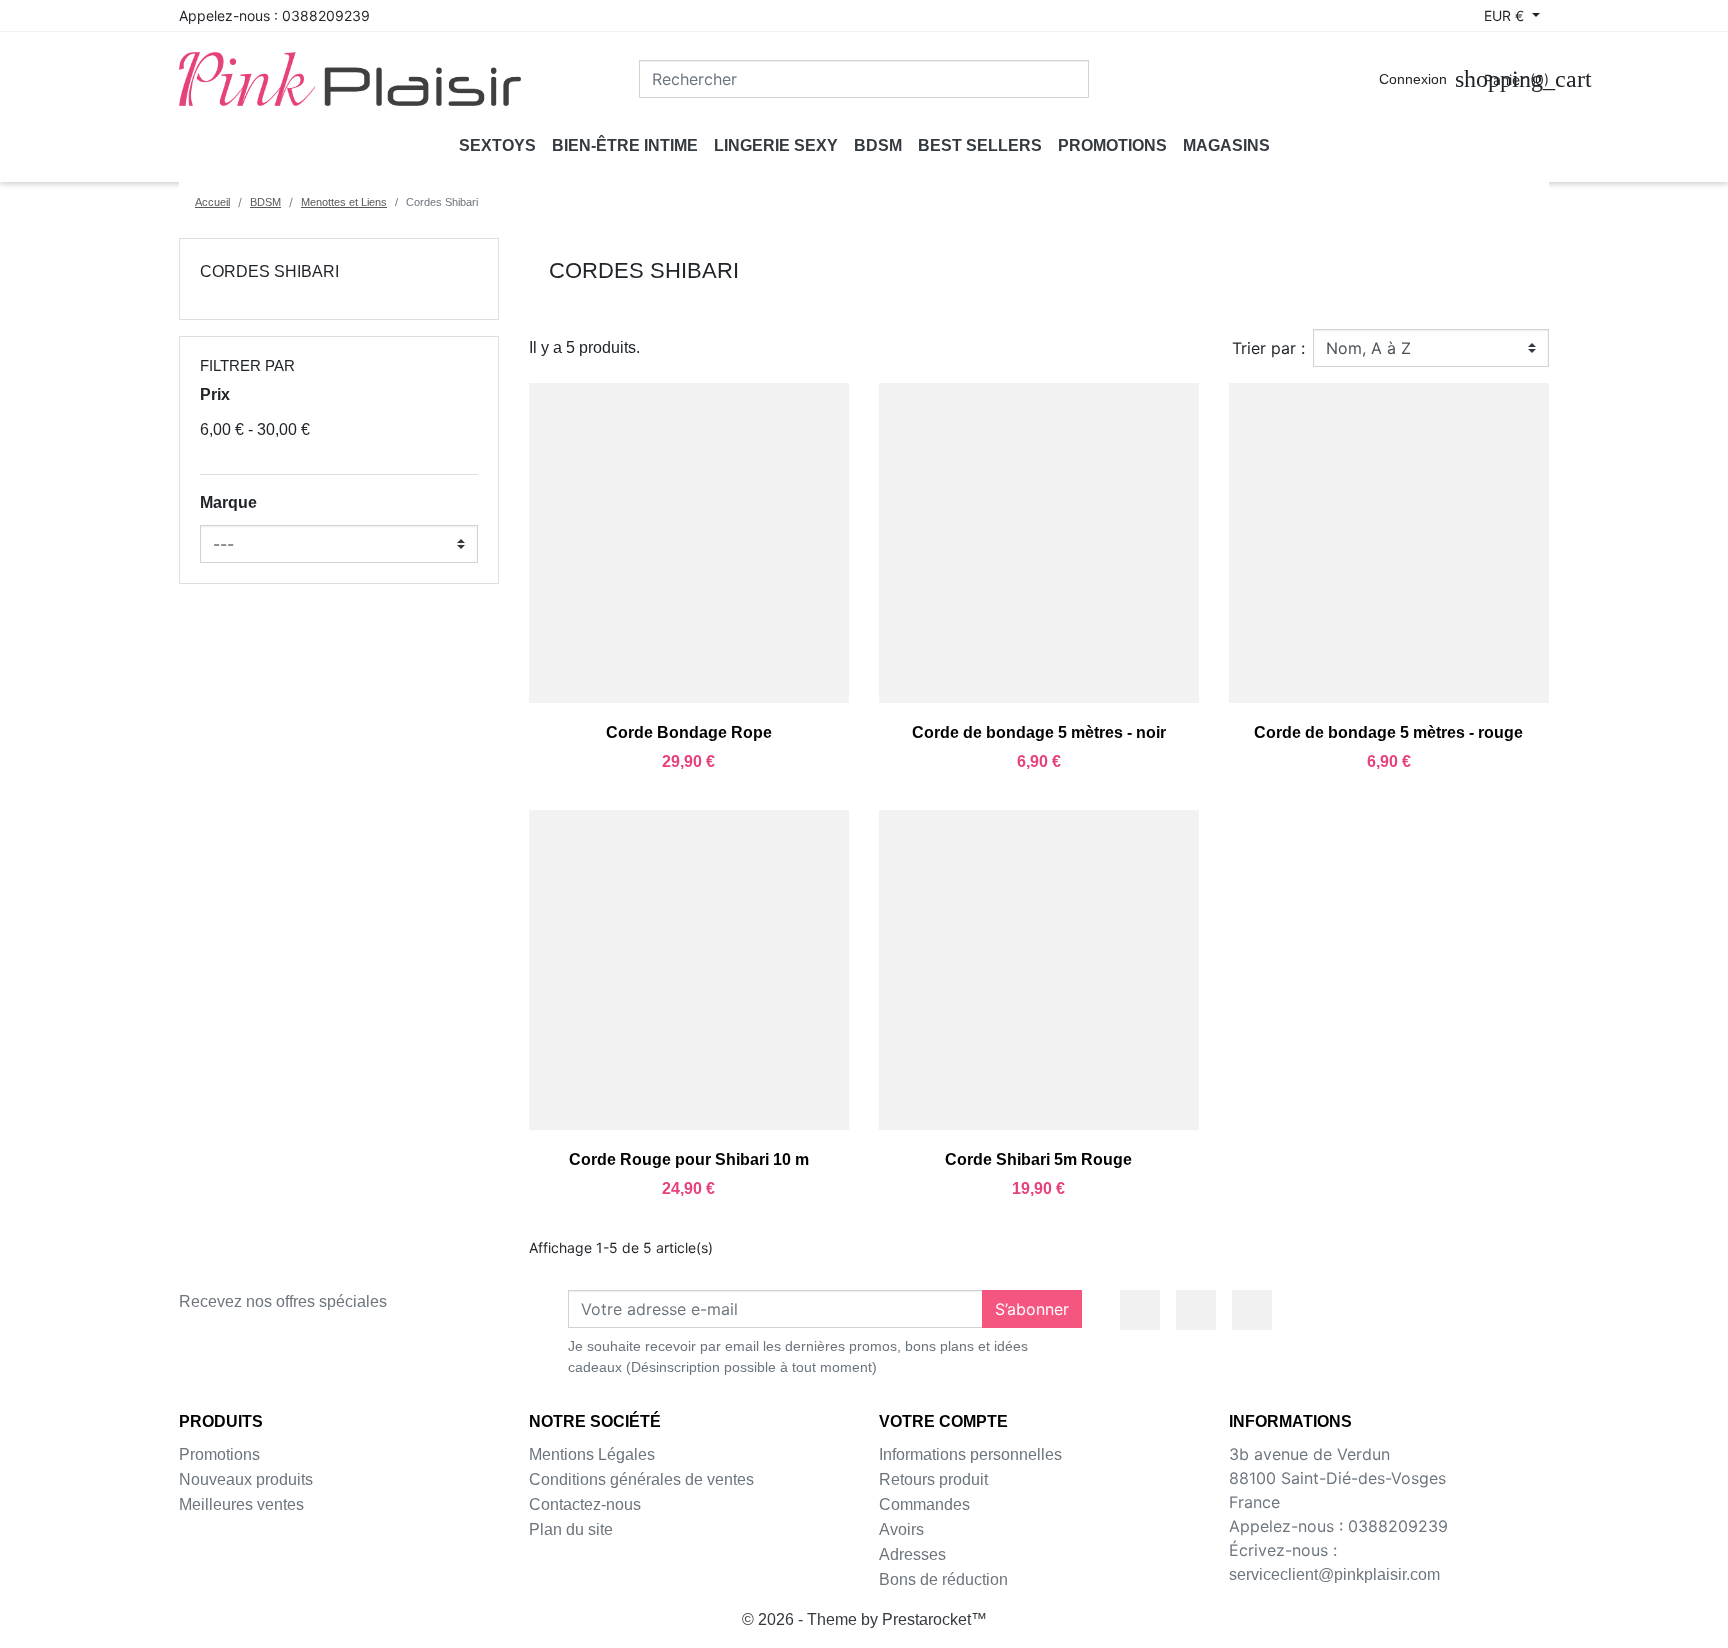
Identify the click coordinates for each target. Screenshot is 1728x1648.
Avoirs (901, 1529)
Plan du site (571, 1529)
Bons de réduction (943, 1579)
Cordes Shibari (269, 271)
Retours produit (933, 1479)
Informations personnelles (970, 1454)
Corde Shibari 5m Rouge (1038, 1159)
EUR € (1506, 15)
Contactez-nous (585, 1504)
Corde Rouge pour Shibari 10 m (689, 1159)
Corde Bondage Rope (689, 732)
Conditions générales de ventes (641, 1479)
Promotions (219, 1454)
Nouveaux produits (246, 1479)
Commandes (924, 1504)
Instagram (1252, 1310)
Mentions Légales (592, 1454)
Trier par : (1268, 348)
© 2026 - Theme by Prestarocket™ (864, 1619)
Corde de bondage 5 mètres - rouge (1388, 732)
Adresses (912, 1554)
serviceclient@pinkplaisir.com (1334, 1574)
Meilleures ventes (241, 1504)
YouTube (1196, 1310)
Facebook (1140, 1310)
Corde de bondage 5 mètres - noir (1039, 732)
